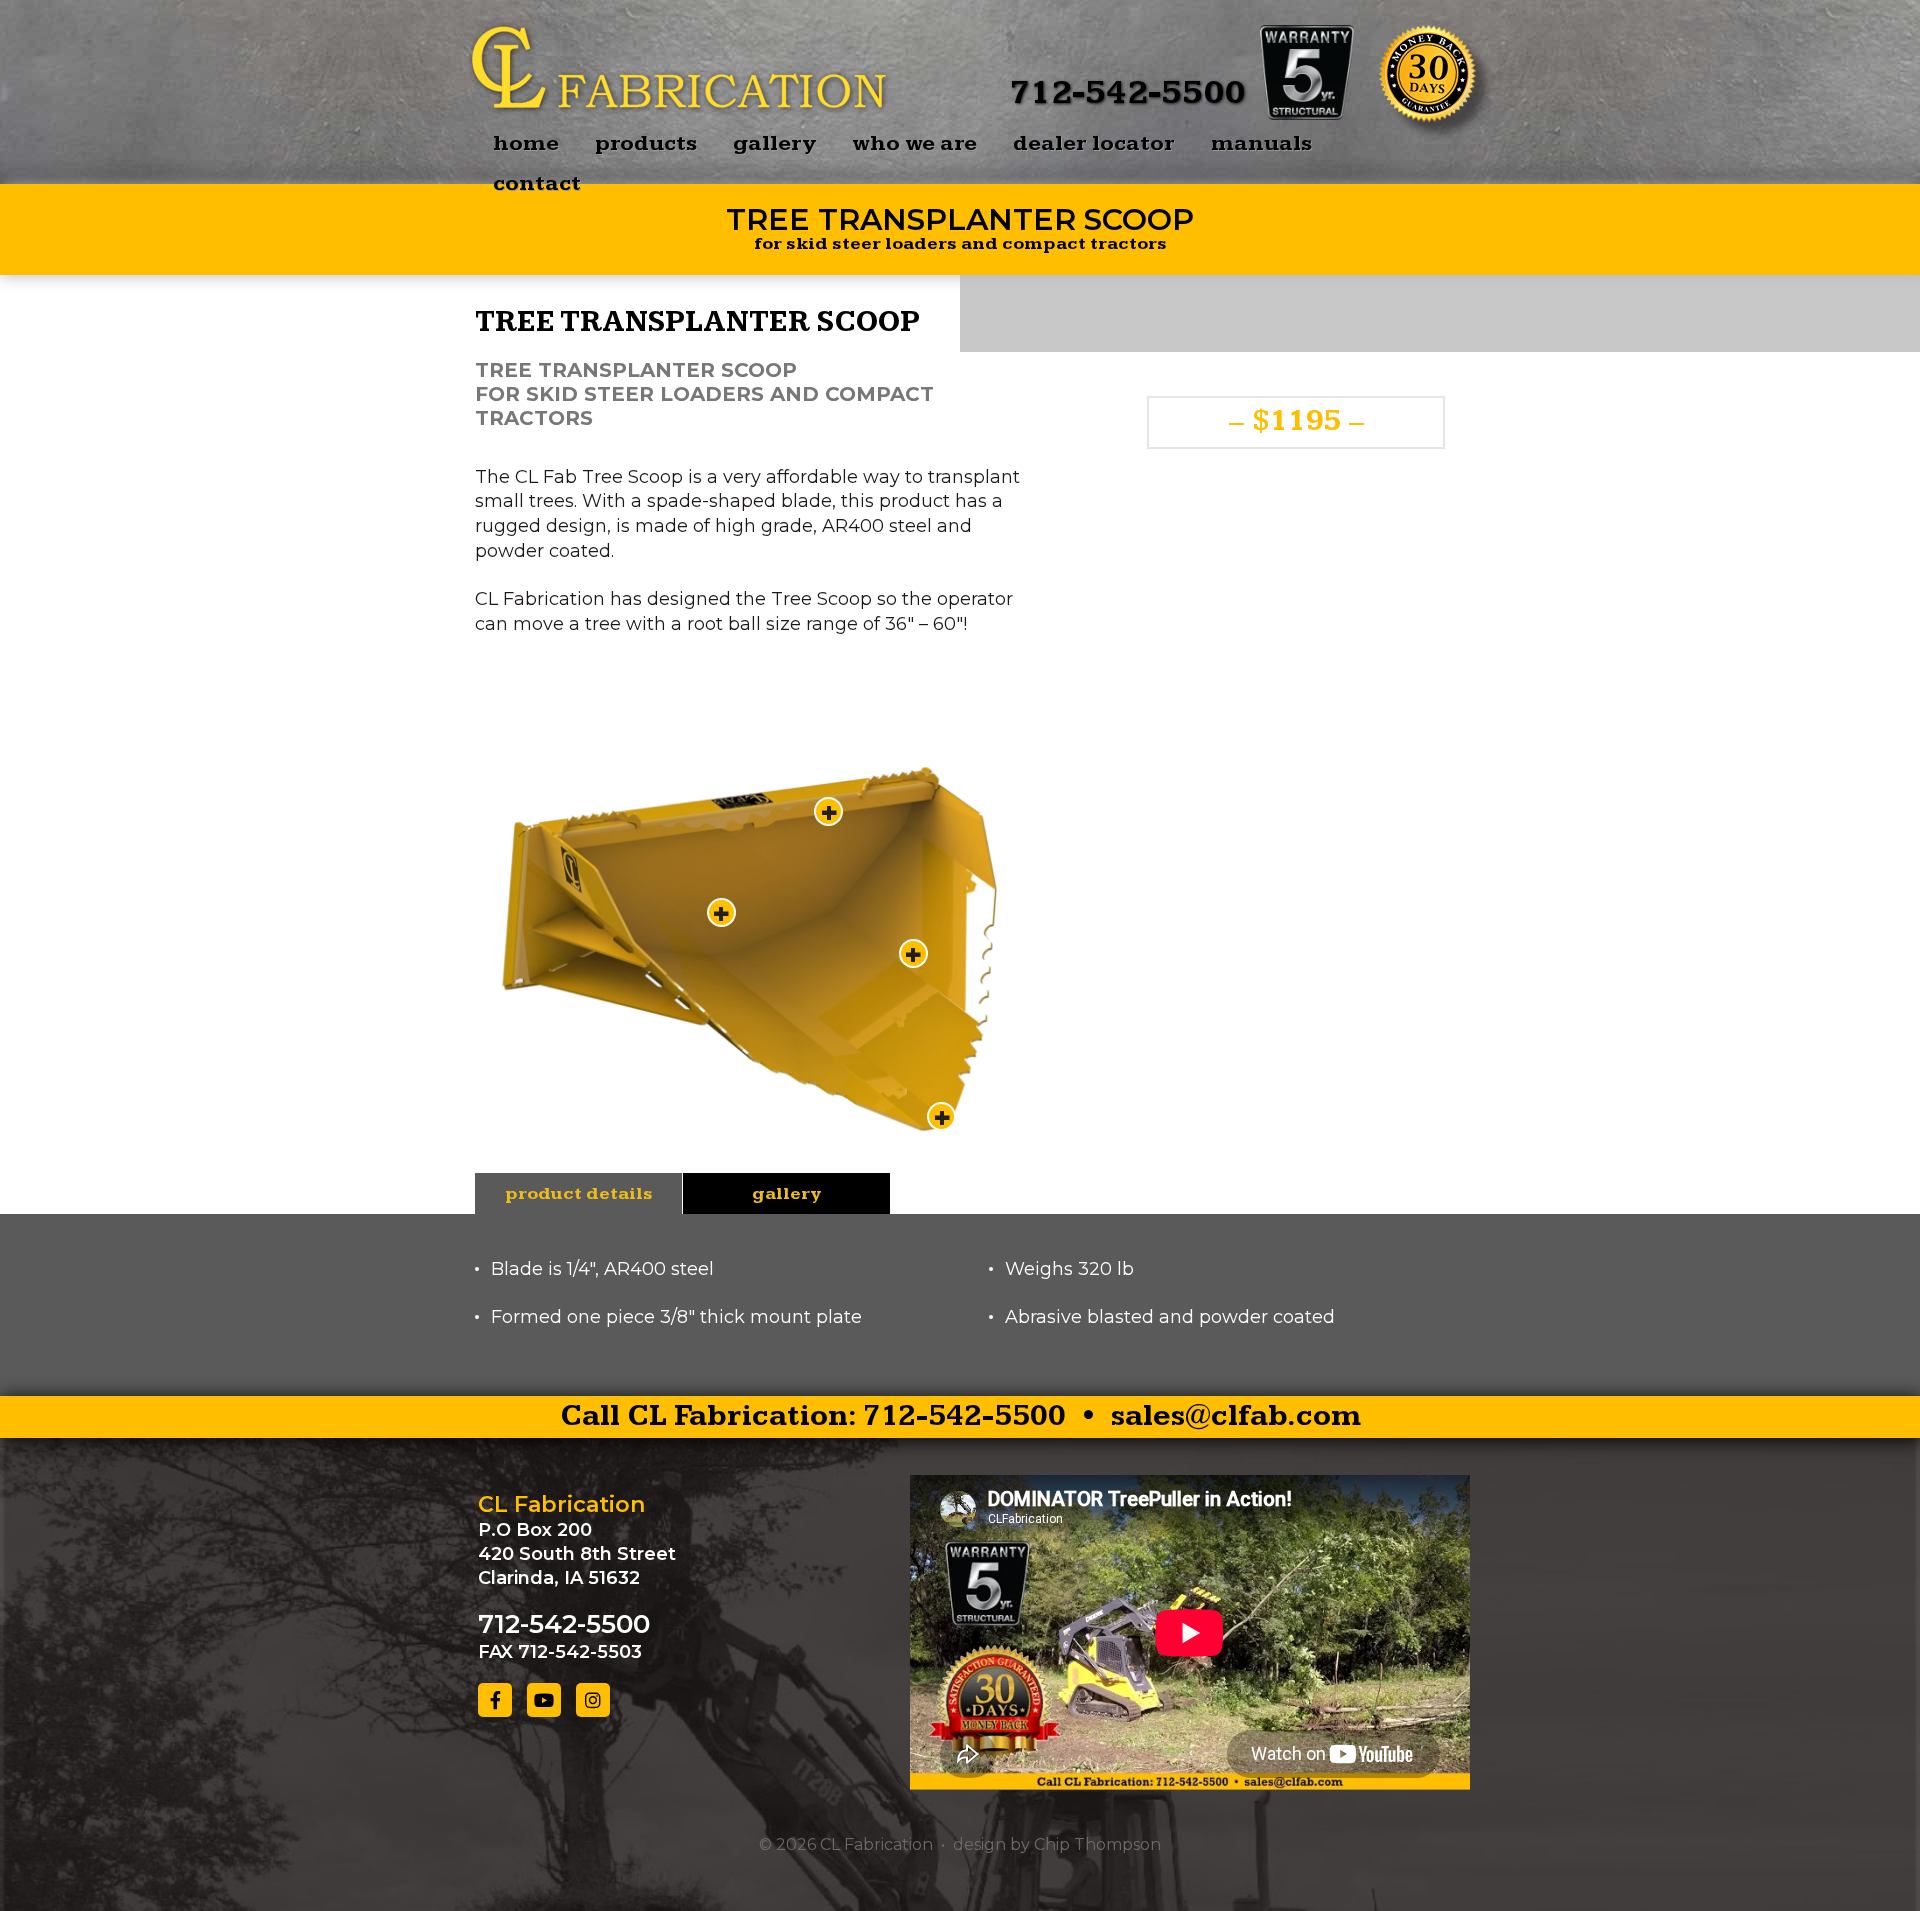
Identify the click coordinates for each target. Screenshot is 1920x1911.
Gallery (774, 143)
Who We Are (914, 143)
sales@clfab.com (1236, 1416)
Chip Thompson (1097, 1844)
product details (579, 1193)
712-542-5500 (1127, 93)
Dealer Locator (1094, 143)
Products (646, 143)
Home (526, 143)
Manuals (1261, 143)
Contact (537, 183)
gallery (786, 1193)
